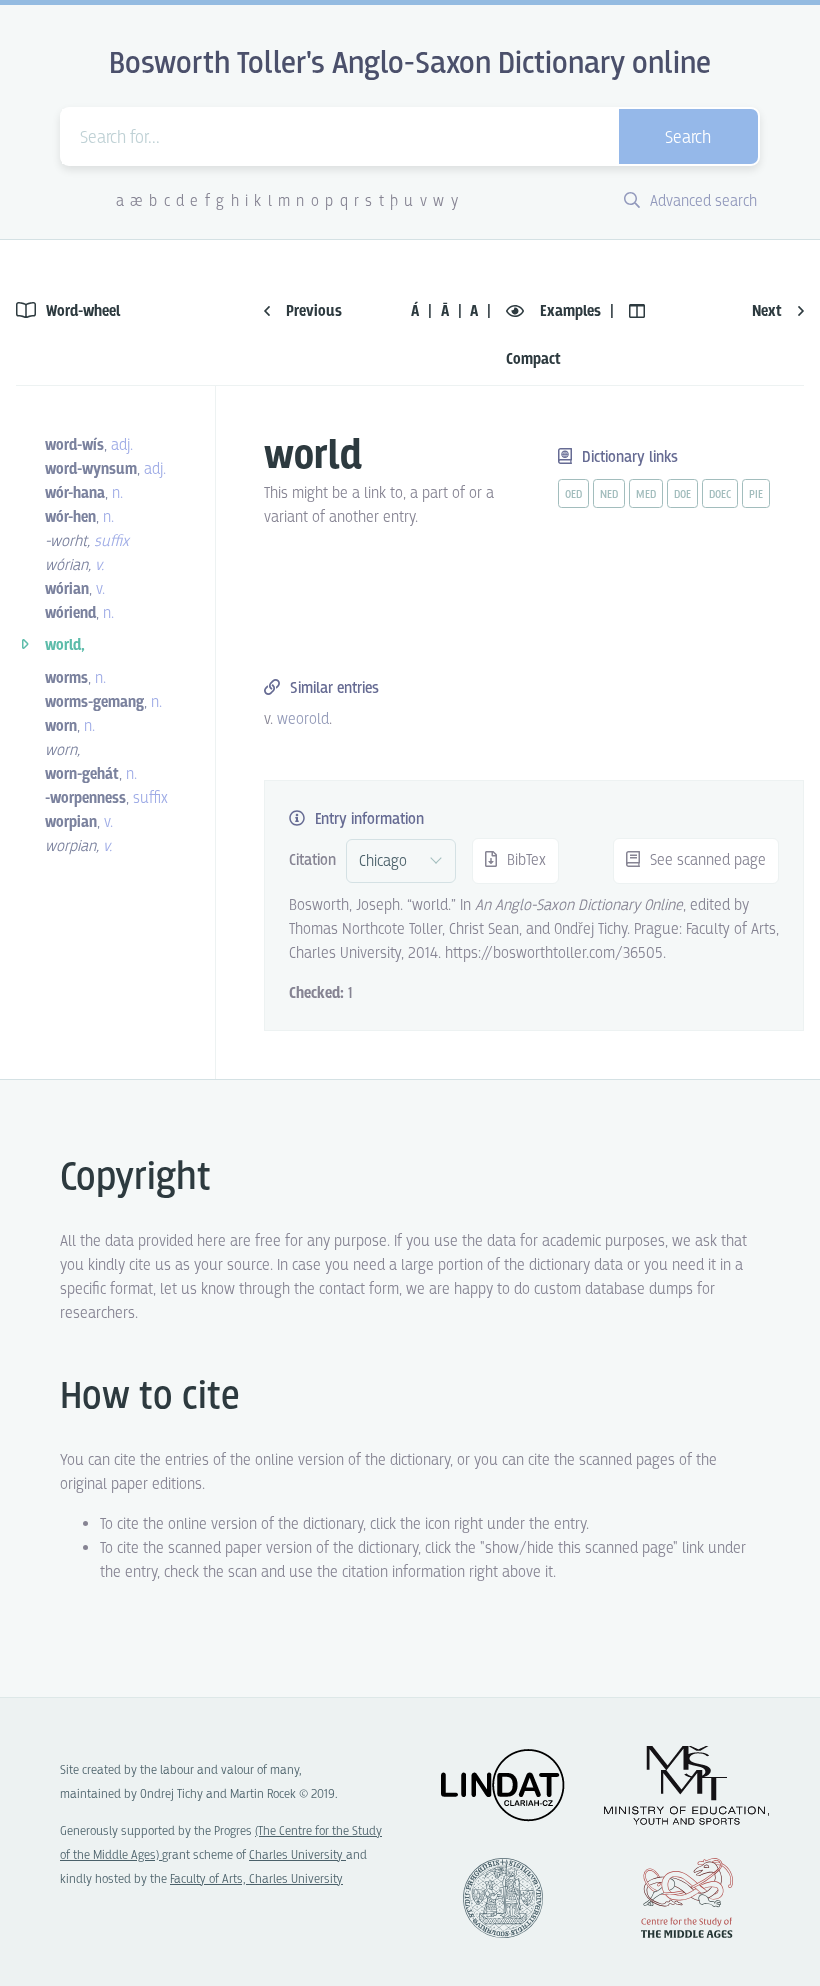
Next (769, 311)
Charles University (297, 1855)
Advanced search (701, 201)
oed (573, 495)
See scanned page (706, 860)
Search (688, 138)
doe (682, 495)
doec (720, 495)
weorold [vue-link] (303, 719)
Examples (570, 311)
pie (756, 495)
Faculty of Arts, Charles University (256, 1879)
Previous (312, 311)
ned (609, 495)
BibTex (524, 860)
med (646, 495)
